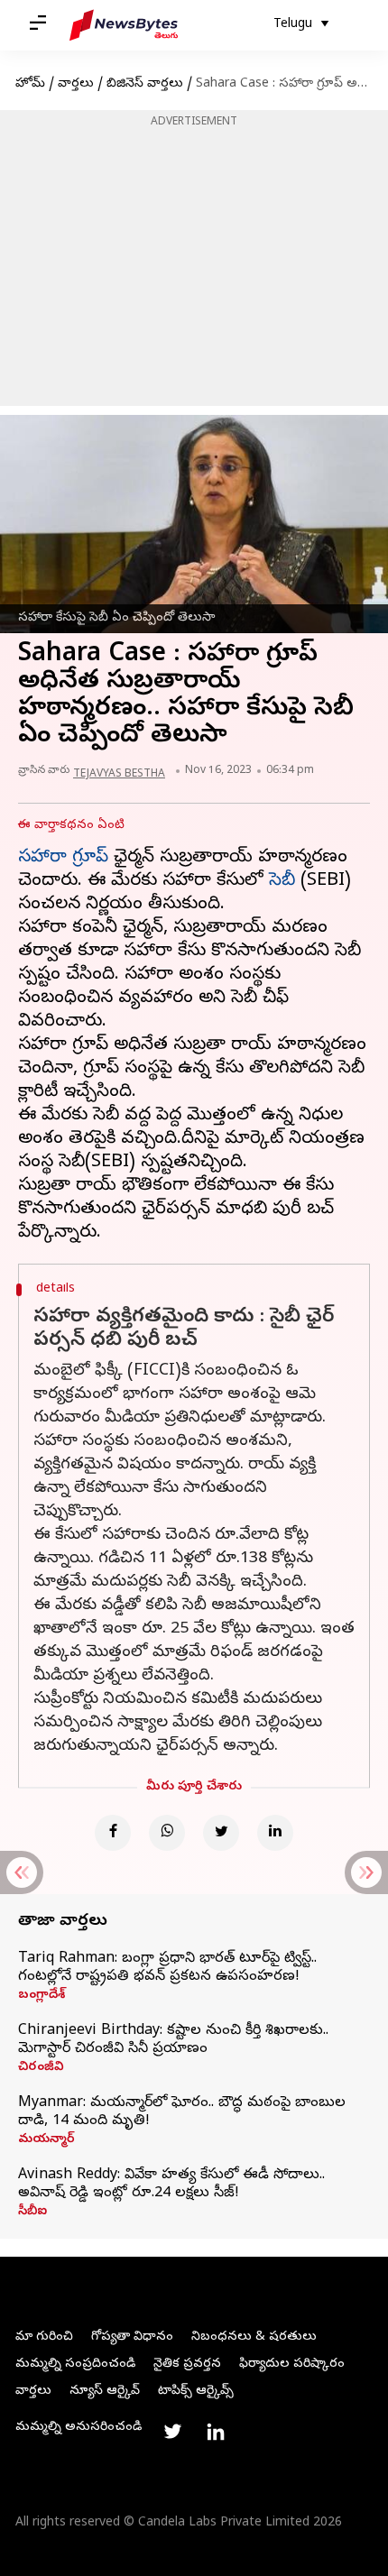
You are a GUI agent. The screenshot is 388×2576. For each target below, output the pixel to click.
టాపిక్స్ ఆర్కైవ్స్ (196, 2392)
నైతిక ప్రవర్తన (187, 2364)
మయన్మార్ (46, 2140)
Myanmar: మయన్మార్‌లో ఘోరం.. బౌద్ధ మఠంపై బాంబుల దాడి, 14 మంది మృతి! (182, 2112)
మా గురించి (44, 2337)
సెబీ (282, 882)
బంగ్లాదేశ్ (42, 1996)
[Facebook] (113, 1833)
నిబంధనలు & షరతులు (254, 2337)
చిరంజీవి (41, 2068)
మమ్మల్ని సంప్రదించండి (75, 2364)
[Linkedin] (275, 1833)
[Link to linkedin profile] (216, 2432)
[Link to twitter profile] (172, 2432)
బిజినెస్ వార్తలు (145, 84)
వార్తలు (76, 84)
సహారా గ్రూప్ (63, 858)
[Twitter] (221, 1833)
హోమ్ (30, 84)
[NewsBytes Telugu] (124, 25)
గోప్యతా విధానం (132, 2337)
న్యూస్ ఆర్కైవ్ (105, 2392)
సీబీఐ (32, 2213)
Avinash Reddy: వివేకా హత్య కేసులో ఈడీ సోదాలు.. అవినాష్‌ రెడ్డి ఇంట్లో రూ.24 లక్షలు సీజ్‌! (171, 2185)
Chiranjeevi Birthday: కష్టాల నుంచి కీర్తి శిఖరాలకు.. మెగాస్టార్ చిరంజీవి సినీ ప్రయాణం (173, 2040)
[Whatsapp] (167, 1833)
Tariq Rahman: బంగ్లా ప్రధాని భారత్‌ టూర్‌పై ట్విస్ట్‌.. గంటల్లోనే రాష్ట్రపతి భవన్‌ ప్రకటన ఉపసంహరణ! (167, 1968)
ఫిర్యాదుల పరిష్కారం (292, 2364)
